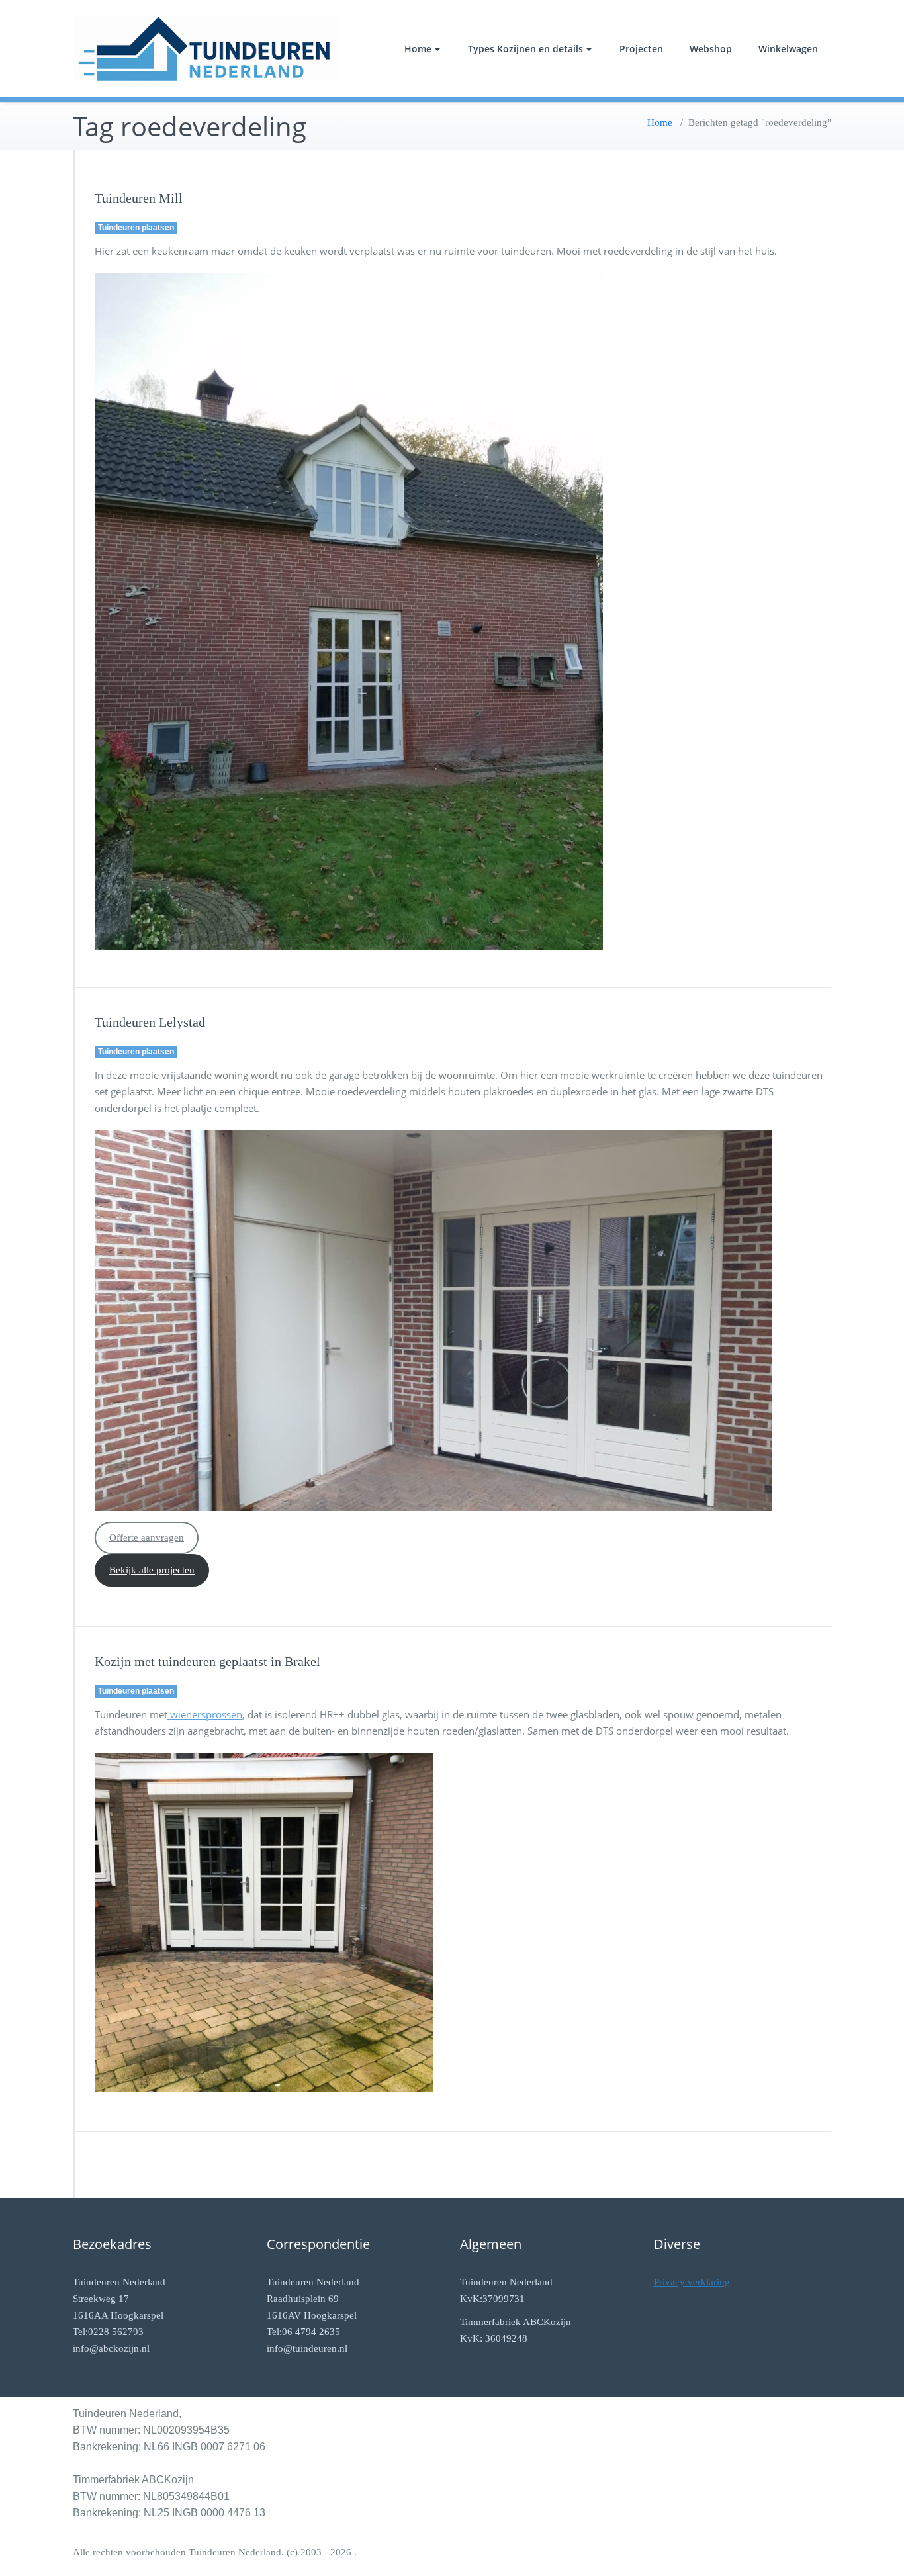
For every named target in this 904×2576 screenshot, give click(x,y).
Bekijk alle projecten (152, 1570)
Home (418, 49)
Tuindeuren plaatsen (136, 228)
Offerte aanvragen (147, 1538)
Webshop (711, 49)
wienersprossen (205, 1714)
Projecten (641, 49)
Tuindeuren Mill (139, 198)
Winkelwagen (788, 49)
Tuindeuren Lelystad (150, 1022)
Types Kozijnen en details (525, 49)
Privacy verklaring (692, 2282)
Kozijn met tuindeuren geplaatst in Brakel (207, 1661)
